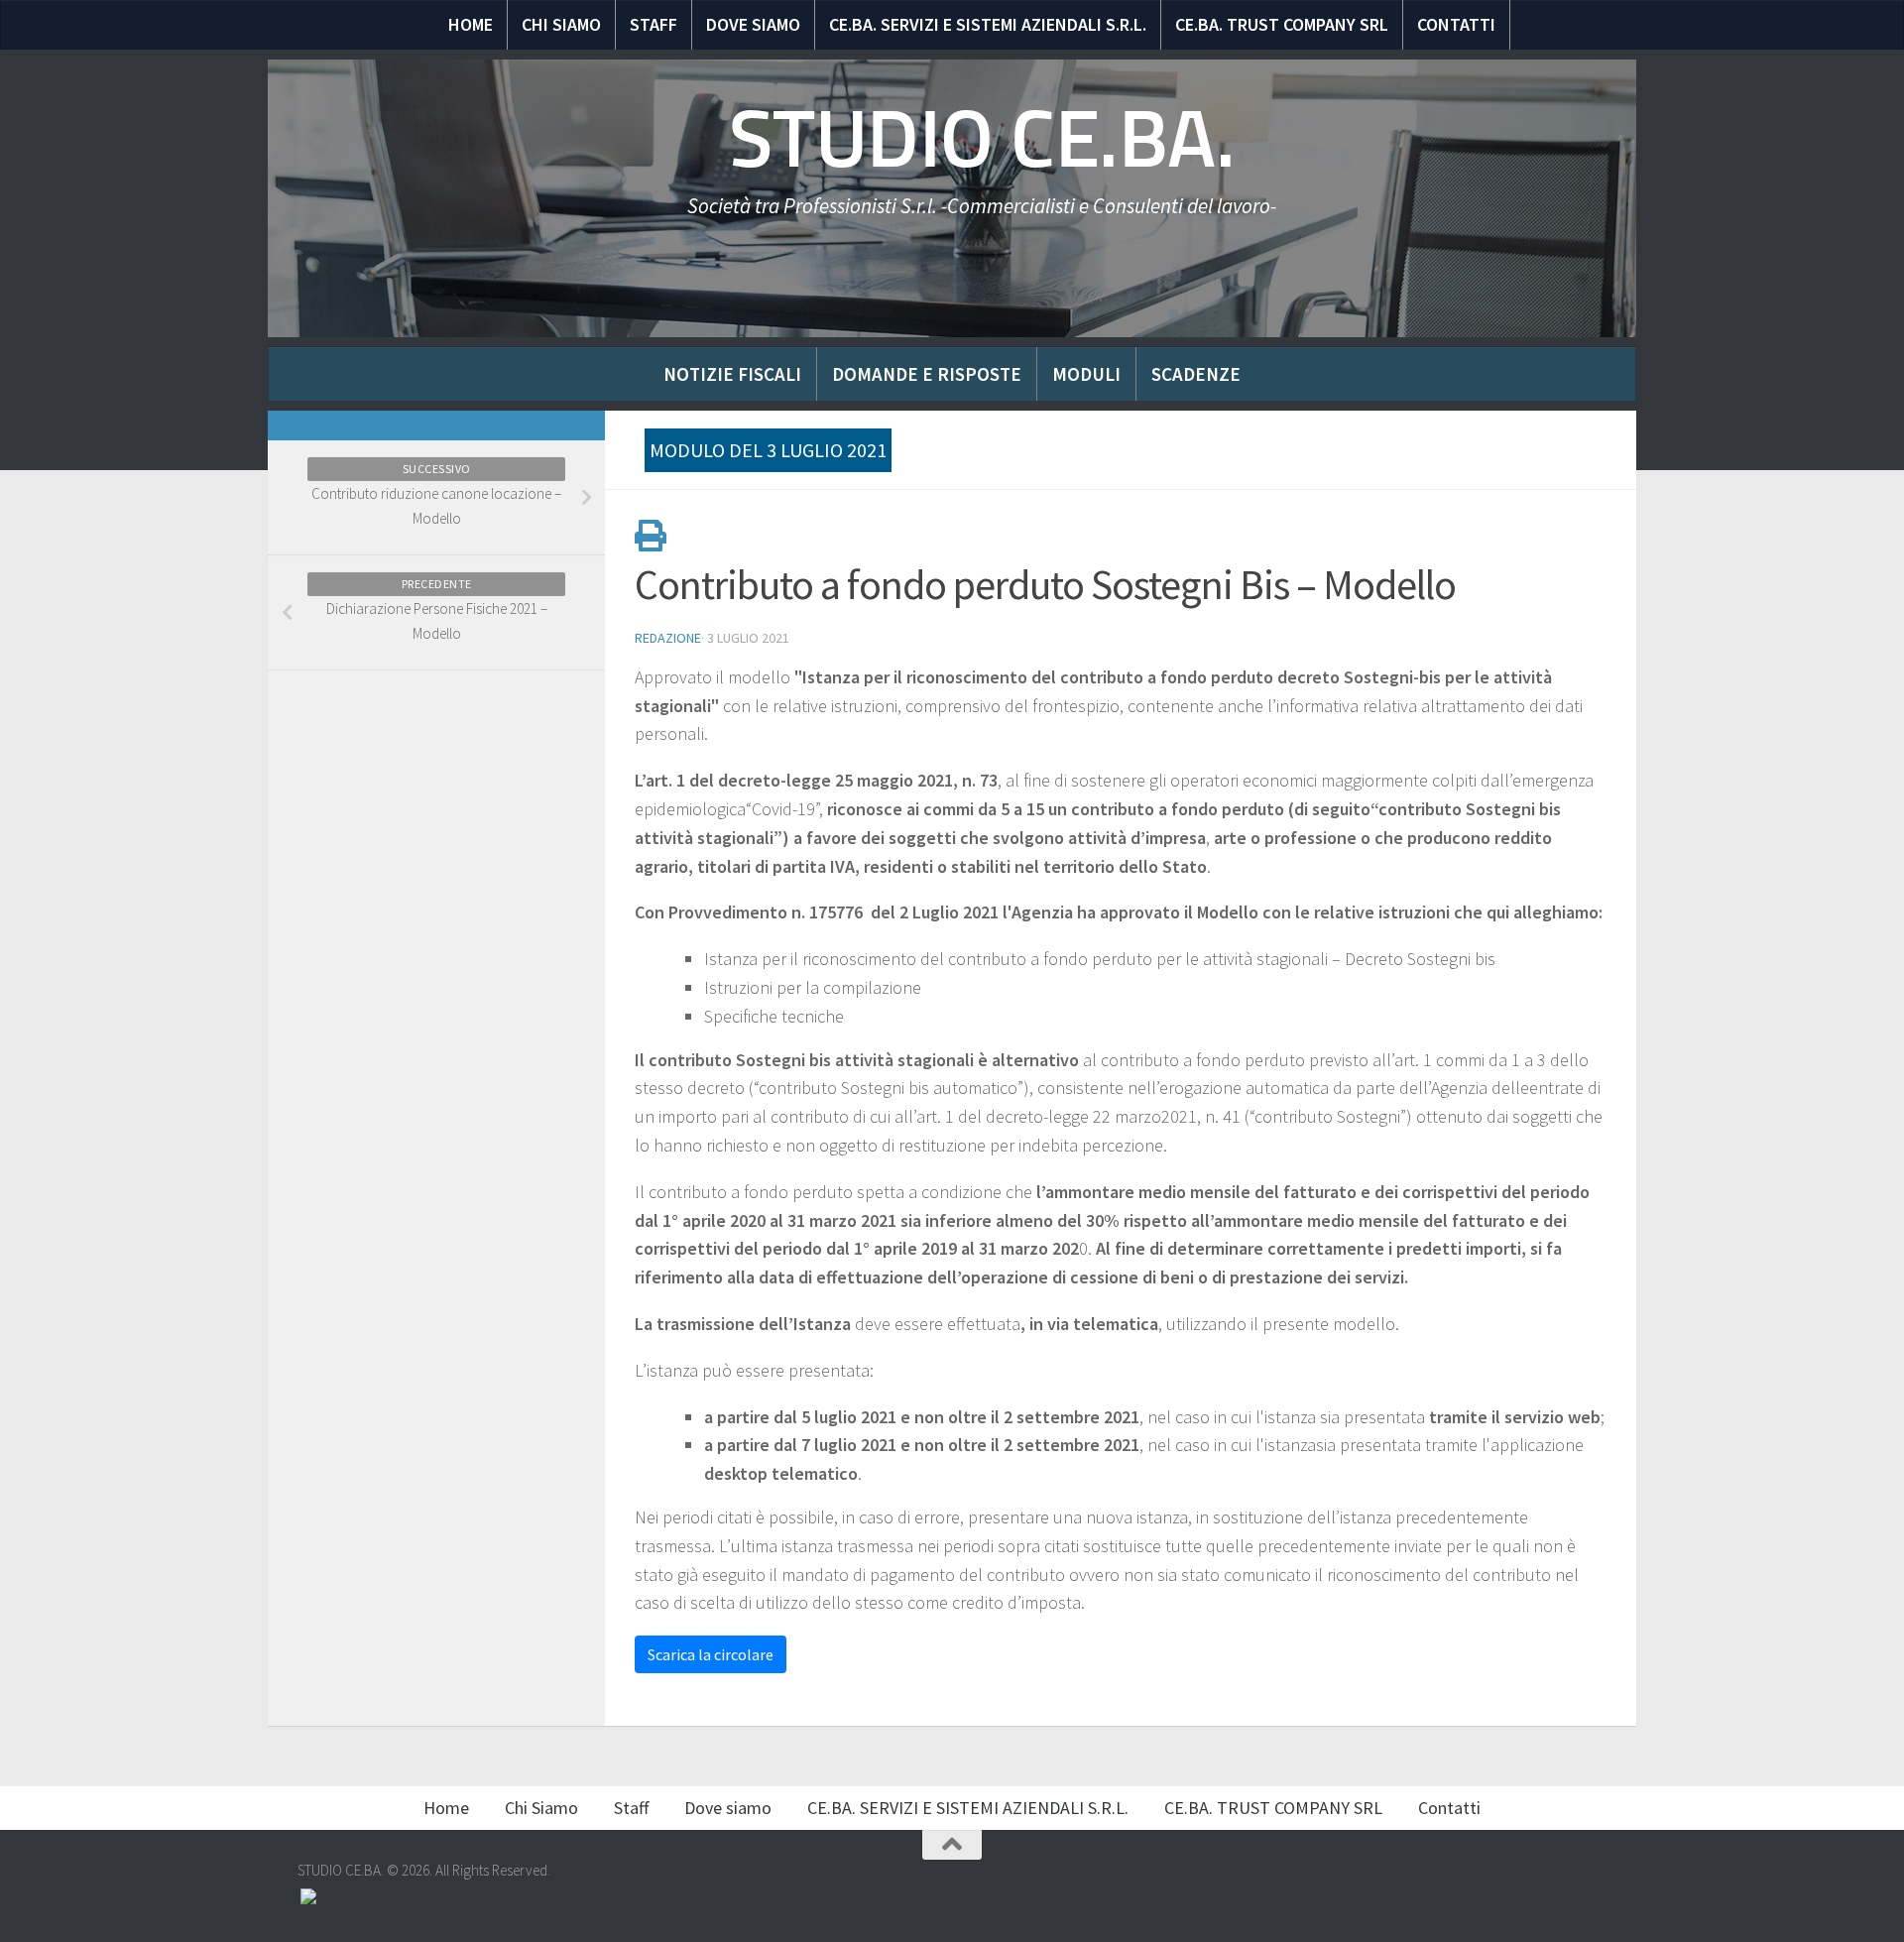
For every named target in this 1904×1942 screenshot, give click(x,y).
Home (471, 24)
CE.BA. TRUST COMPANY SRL (1282, 24)
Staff (654, 24)
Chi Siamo (561, 24)
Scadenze (1196, 374)
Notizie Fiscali (732, 374)
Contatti (1456, 24)
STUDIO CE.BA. (982, 139)
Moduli (1086, 374)
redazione (668, 638)
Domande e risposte (927, 374)
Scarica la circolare (711, 1654)
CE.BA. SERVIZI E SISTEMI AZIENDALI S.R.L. (988, 24)
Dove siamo (753, 24)
